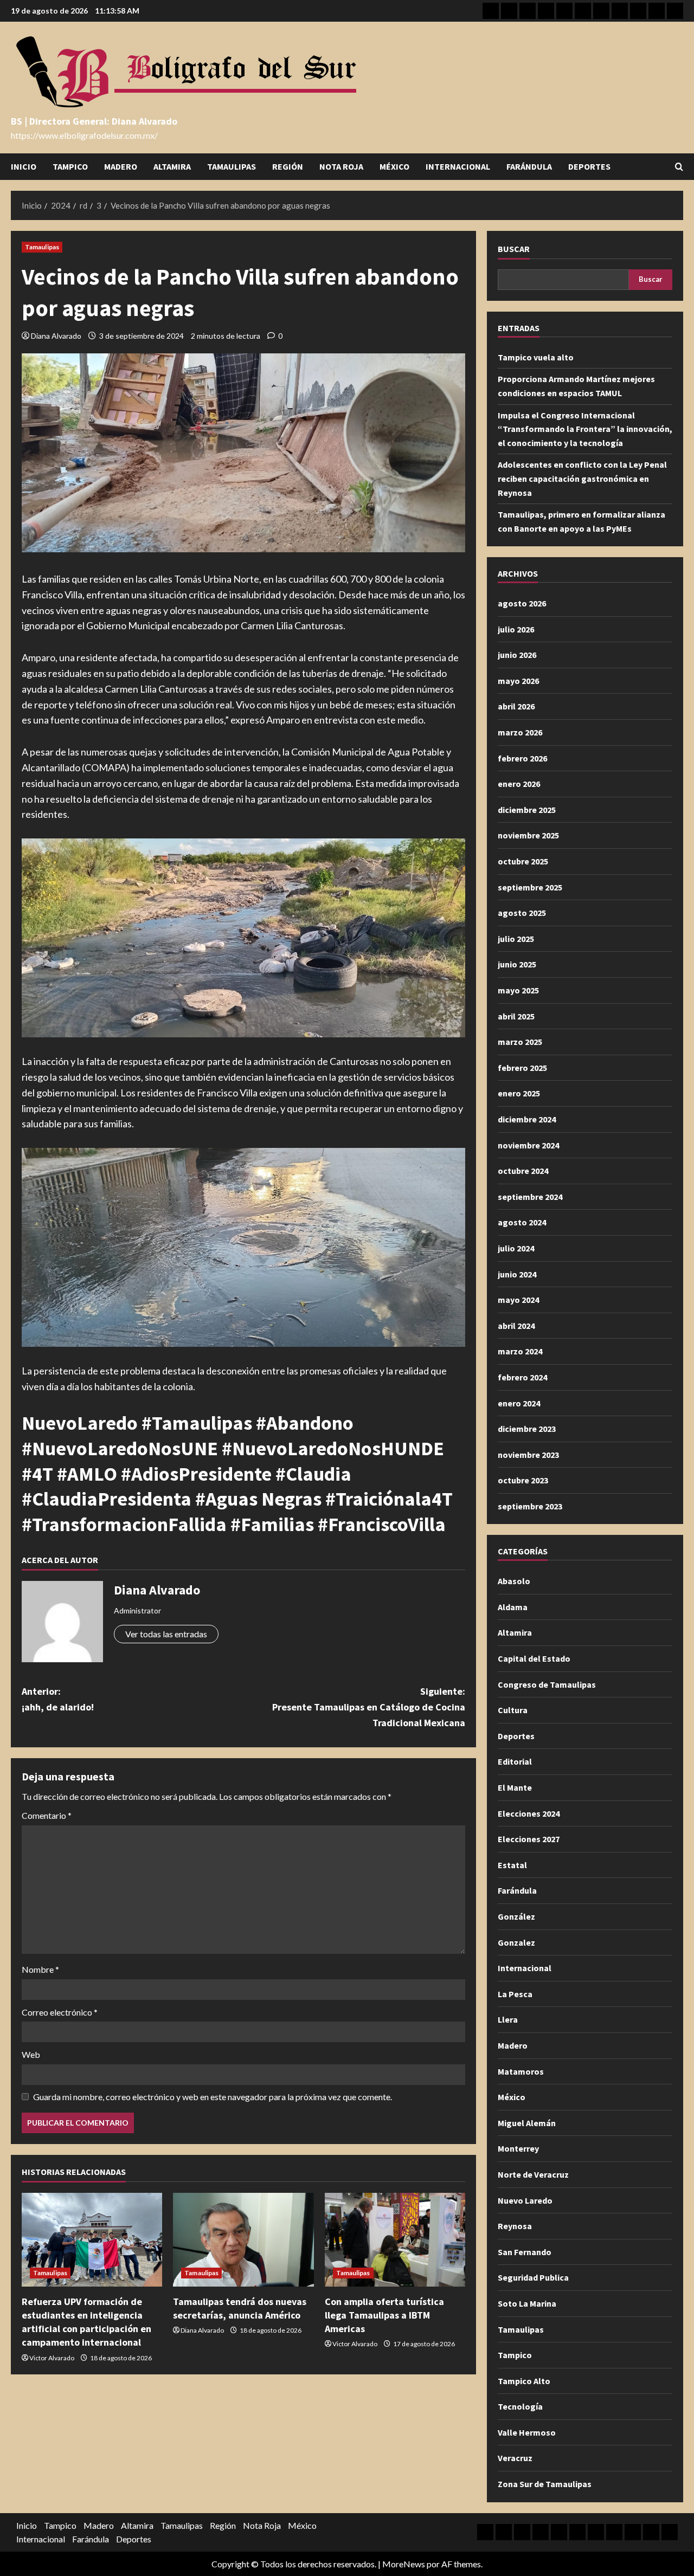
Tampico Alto (524, 2381)
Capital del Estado (534, 1658)
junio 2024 (517, 1274)
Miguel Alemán (527, 2123)
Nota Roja (341, 166)
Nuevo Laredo (525, 2200)
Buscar (514, 249)
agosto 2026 (522, 603)
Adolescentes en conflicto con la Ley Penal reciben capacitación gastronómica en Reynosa (582, 478)
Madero (121, 166)
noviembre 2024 (528, 1145)
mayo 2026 (518, 681)
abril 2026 (516, 706)
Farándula (529, 166)
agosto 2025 (522, 913)
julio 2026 (516, 629)
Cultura (513, 1710)
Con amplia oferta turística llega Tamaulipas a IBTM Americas (384, 2315)
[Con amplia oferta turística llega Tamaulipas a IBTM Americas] (395, 2240)
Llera (508, 2019)
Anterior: (58, 1699)
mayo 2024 (518, 1300)
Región (288, 166)
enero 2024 (519, 1403)
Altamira (172, 166)
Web (31, 2054)
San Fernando (525, 2252)
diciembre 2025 (527, 810)
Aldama (513, 1607)
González (516, 1916)
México (394, 166)
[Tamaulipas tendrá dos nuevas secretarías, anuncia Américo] (243, 2240)
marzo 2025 (520, 1042)
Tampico (70, 166)
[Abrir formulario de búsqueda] (679, 167)
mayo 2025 (518, 990)
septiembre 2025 (530, 887)
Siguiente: (369, 1707)
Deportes (589, 166)
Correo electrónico (60, 2012)
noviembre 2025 (528, 835)
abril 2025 (516, 1016)
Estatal (512, 1865)
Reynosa (515, 2226)
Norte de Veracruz (533, 2174)
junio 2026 (517, 655)
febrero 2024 (522, 1377)
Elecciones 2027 (529, 1839)
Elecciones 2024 (529, 1813)
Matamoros (521, 2071)
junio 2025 (517, 964)
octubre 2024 (523, 1171)
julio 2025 (516, 939)
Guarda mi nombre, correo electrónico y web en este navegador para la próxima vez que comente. (213, 2097)
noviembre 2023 (528, 1455)
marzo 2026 (520, 732)
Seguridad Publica (533, 2277)
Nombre (40, 1969)
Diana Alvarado (56, 336)
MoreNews (404, 2564)
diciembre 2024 (527, 1119)
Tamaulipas (232, 166)
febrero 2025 (522, 1068)
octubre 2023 (523, 1480)
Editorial (515, 1761)
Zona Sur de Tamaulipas (545, 2484)
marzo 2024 (520, 1351)
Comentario (47, 1815)
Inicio (24, 166)
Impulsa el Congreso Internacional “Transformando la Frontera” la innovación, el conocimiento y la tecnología (585, 429)
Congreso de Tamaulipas (547, 1684)
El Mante (515, 1787)
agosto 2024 (522, 1222)
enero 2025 (519, 1093)
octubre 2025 (523, 861)
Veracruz (515, 2458)
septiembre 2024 (530, 1197)
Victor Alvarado (52, 2358)
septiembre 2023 (530, 1506)
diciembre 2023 (527, 1429)
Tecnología (520, 2406)
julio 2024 (516, 1248)
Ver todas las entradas (166, 1634)
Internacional (458, 166)
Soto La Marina (527, 2303)
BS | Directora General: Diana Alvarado (94, 121)
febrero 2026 (522, 758)
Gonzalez (516, 1942)
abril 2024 (516, 1326)
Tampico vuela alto (536, 357)
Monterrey (518, 2148)
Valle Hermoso (527, 2432)
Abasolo (514, 1581)
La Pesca (515, 1994)
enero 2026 (519, 784)
